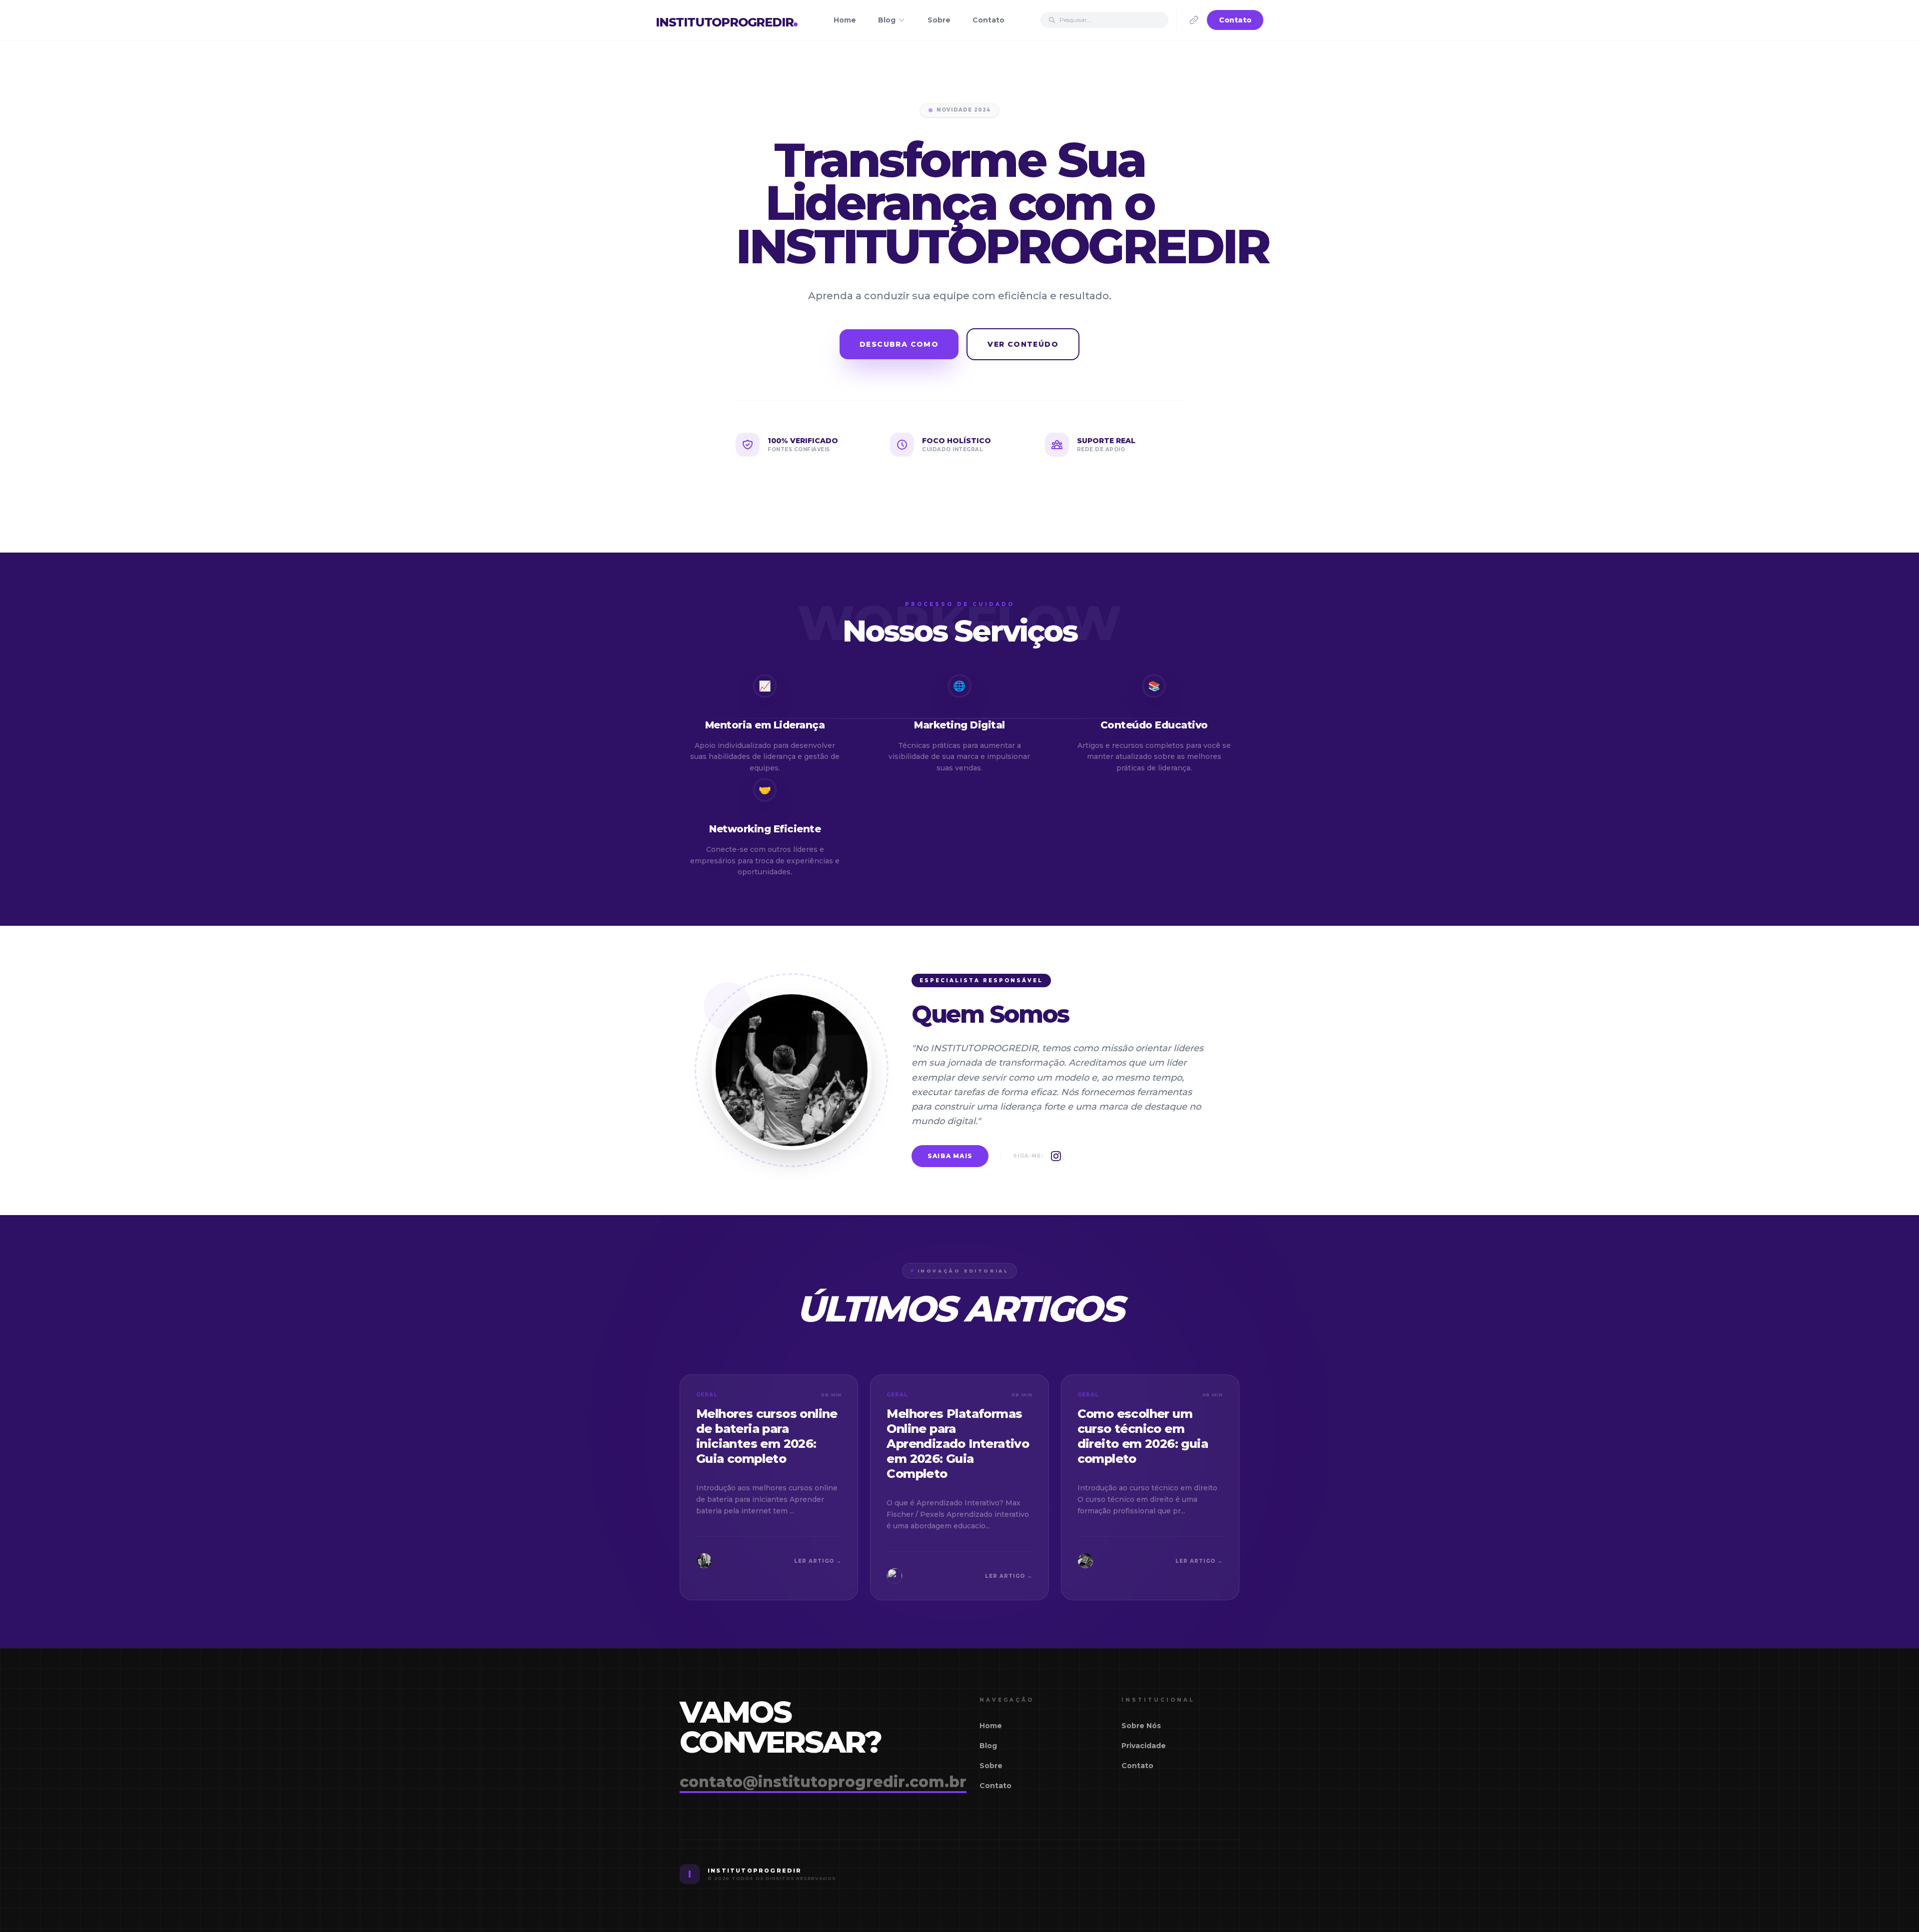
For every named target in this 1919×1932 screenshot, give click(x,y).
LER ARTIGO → (818, 1561)
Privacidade (1144, 1746)
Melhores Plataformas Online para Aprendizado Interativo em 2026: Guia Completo (958, 1444)
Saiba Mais (950, 1156)
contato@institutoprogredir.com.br (823, 1782)
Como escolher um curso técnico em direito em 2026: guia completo (1143, 1436)
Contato (988, 20)
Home (845, 20)
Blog (887, 20)
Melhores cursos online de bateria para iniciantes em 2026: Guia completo (767, 1436)
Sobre (939, 20)
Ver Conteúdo (1023, 344)
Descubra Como (899, 344)
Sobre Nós (1141, 1726)
